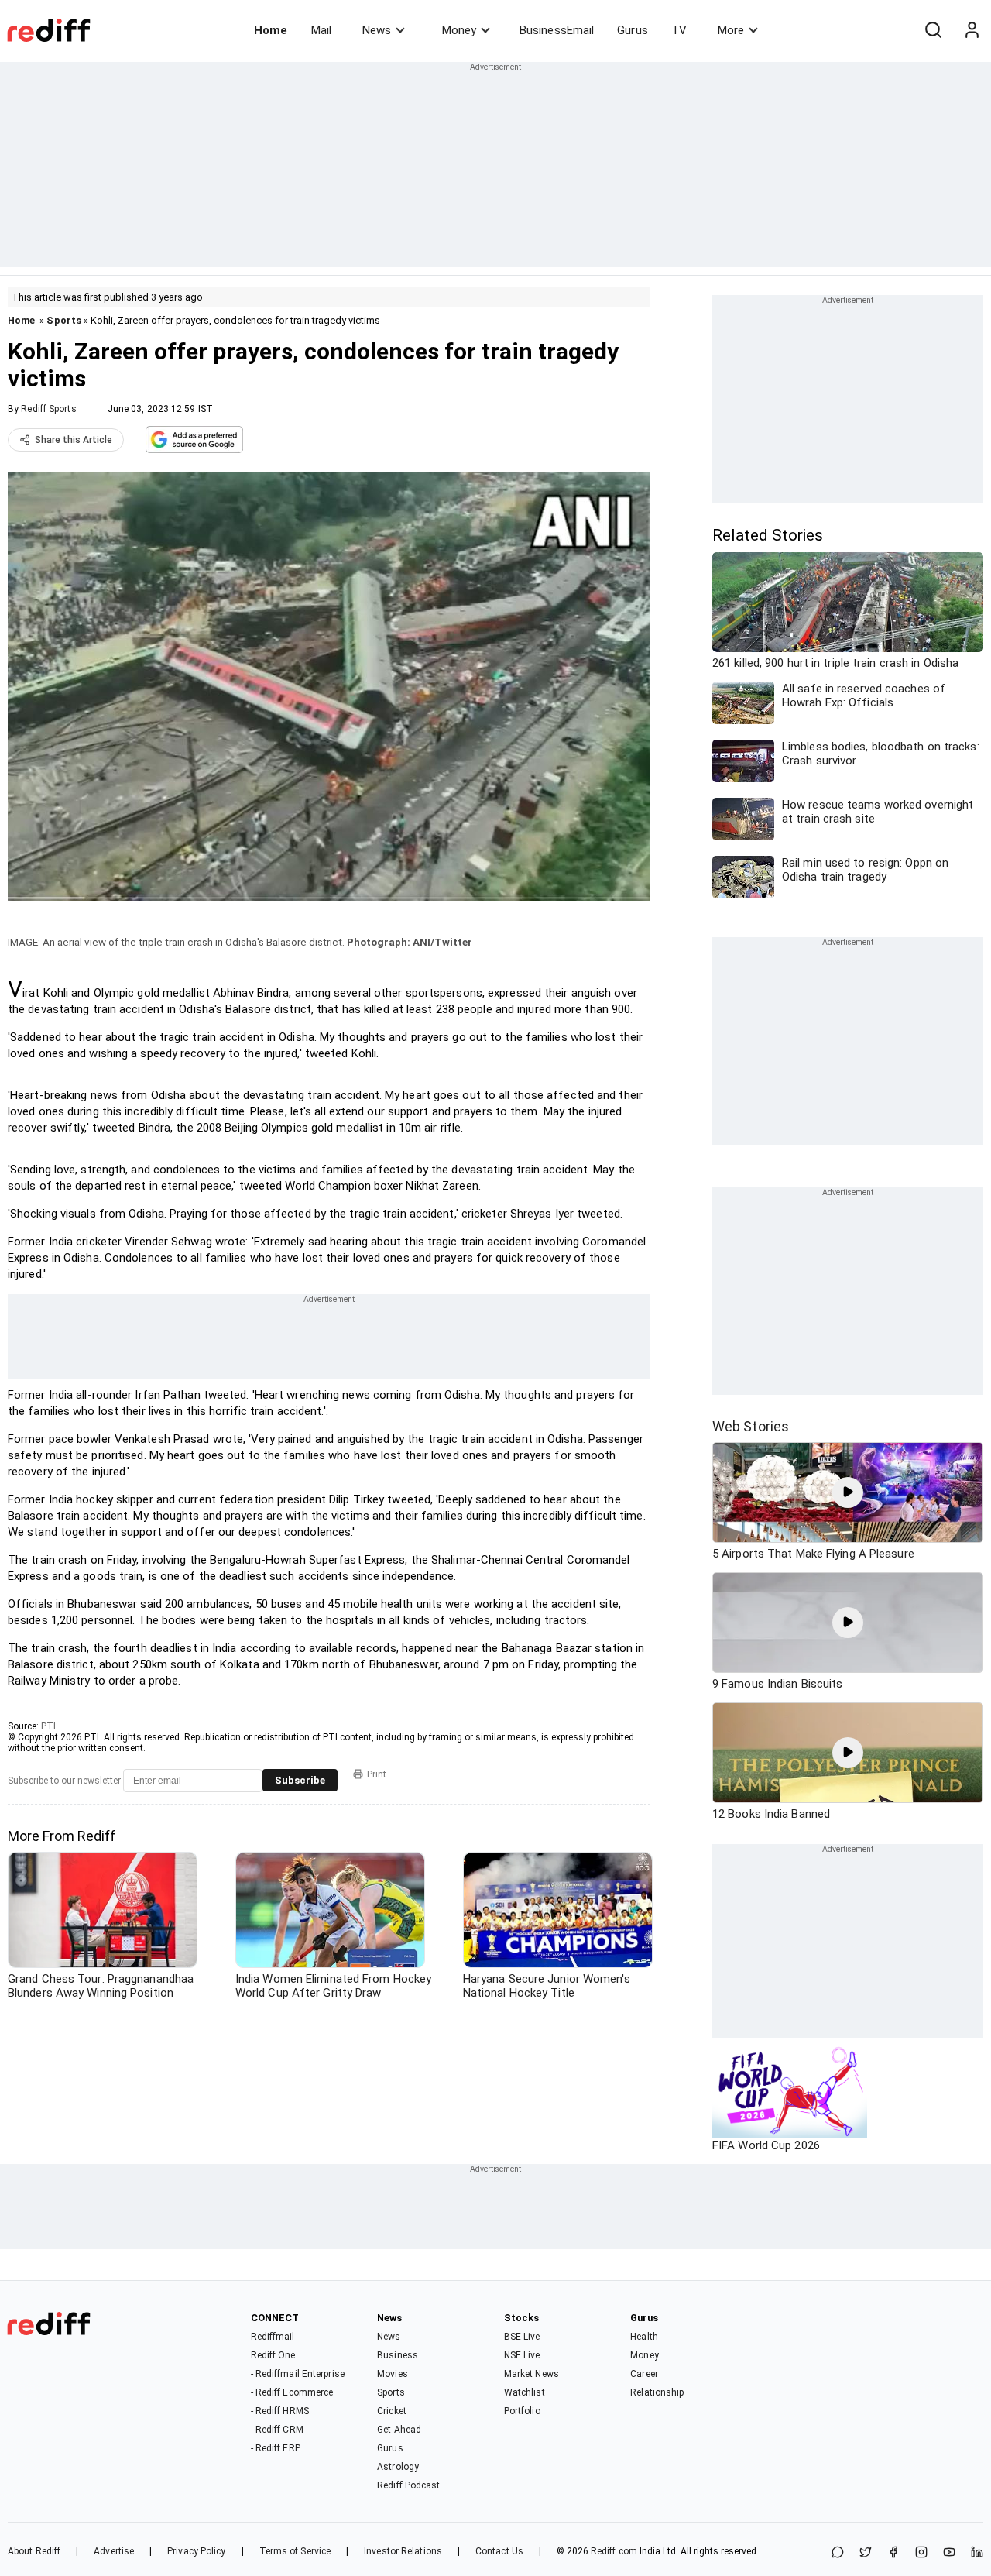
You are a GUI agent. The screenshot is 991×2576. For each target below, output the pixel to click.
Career (644, 2374)
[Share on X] (866, 2553)
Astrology (398, 2467)
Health (644, 2337)
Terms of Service (295, 2551)
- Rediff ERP (276, 2448)
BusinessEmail (557, 30)
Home (271, 30)
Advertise (114, 2551)
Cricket (392, 2411)
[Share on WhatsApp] (838, 2553)
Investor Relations (403, 2551)
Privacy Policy (196, 2551)
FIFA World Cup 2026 (766, 2145)
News (377, 30)
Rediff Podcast (408, 2485)
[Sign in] (972, 30)
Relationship (657, 2392)
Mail (321, 30)
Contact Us (499, 2551)
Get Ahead (399, 2430)
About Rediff (34, 2551)
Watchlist (525, 2392)
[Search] (933, 30)
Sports (64, 320)
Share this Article (74, 440)
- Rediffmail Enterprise (298, 2374)
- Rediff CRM (277, 2430)
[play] (848, 1492)
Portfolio (522, 2411)
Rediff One (273, 2355)
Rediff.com (614, 2551)
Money (459, 30)
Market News (532, 2374)
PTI (48, 1726)
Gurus (633, 30)
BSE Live (522, 2337)
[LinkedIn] (977, 2553)
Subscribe (300, 1780)
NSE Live (522, 2355)
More (731, 30)
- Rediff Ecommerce (292, 2392)
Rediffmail (273, 2337)
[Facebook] (893, 2553)
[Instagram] (921, 2553)
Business (398, 2355)
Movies (393, 2374)
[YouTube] (949, 2553)
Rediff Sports (48, 409)
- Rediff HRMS (280, 2411)
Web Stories (751, 1426)
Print (377, 1774)
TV (679, 30)
